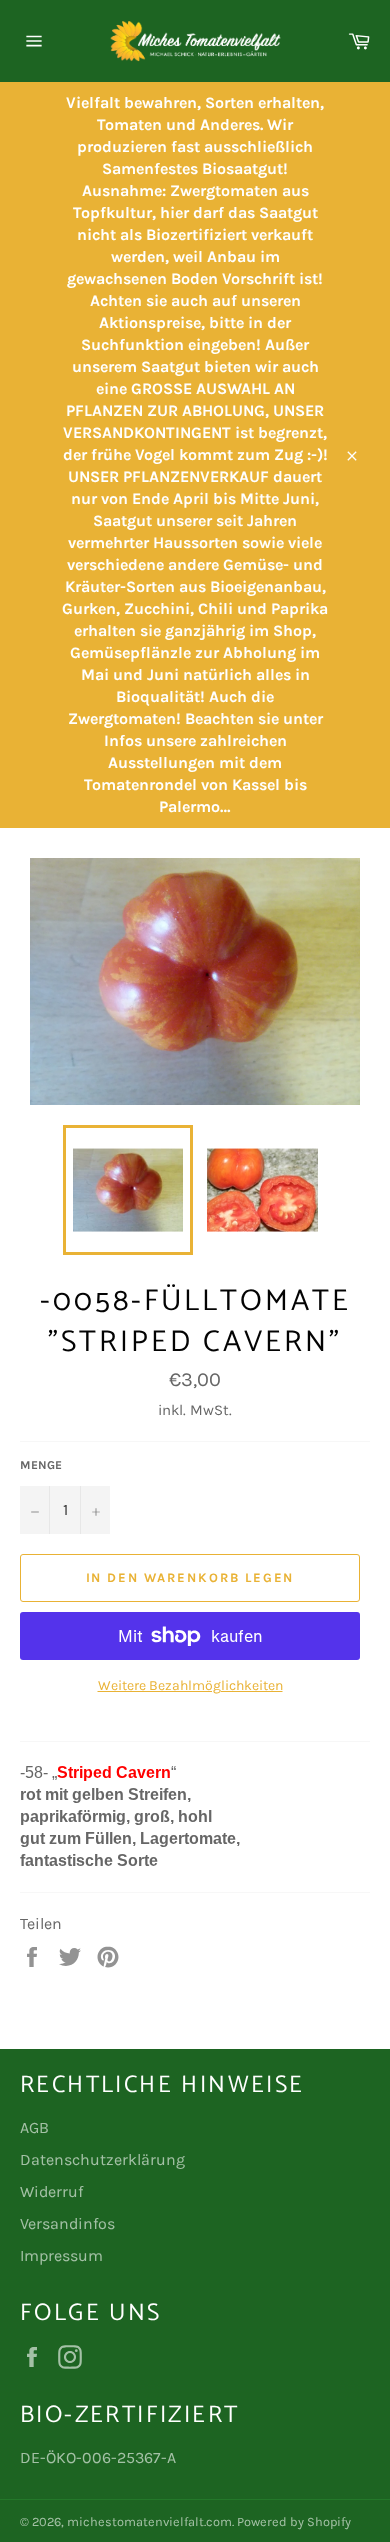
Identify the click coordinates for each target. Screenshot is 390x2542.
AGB (34, 2127)
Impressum (61, 2255)
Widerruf (51, 2191)
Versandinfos (67, 2223)
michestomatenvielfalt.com (149, 2521)
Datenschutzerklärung (102, 2159)
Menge (41, 1465)
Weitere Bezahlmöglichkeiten (190, 1685)
